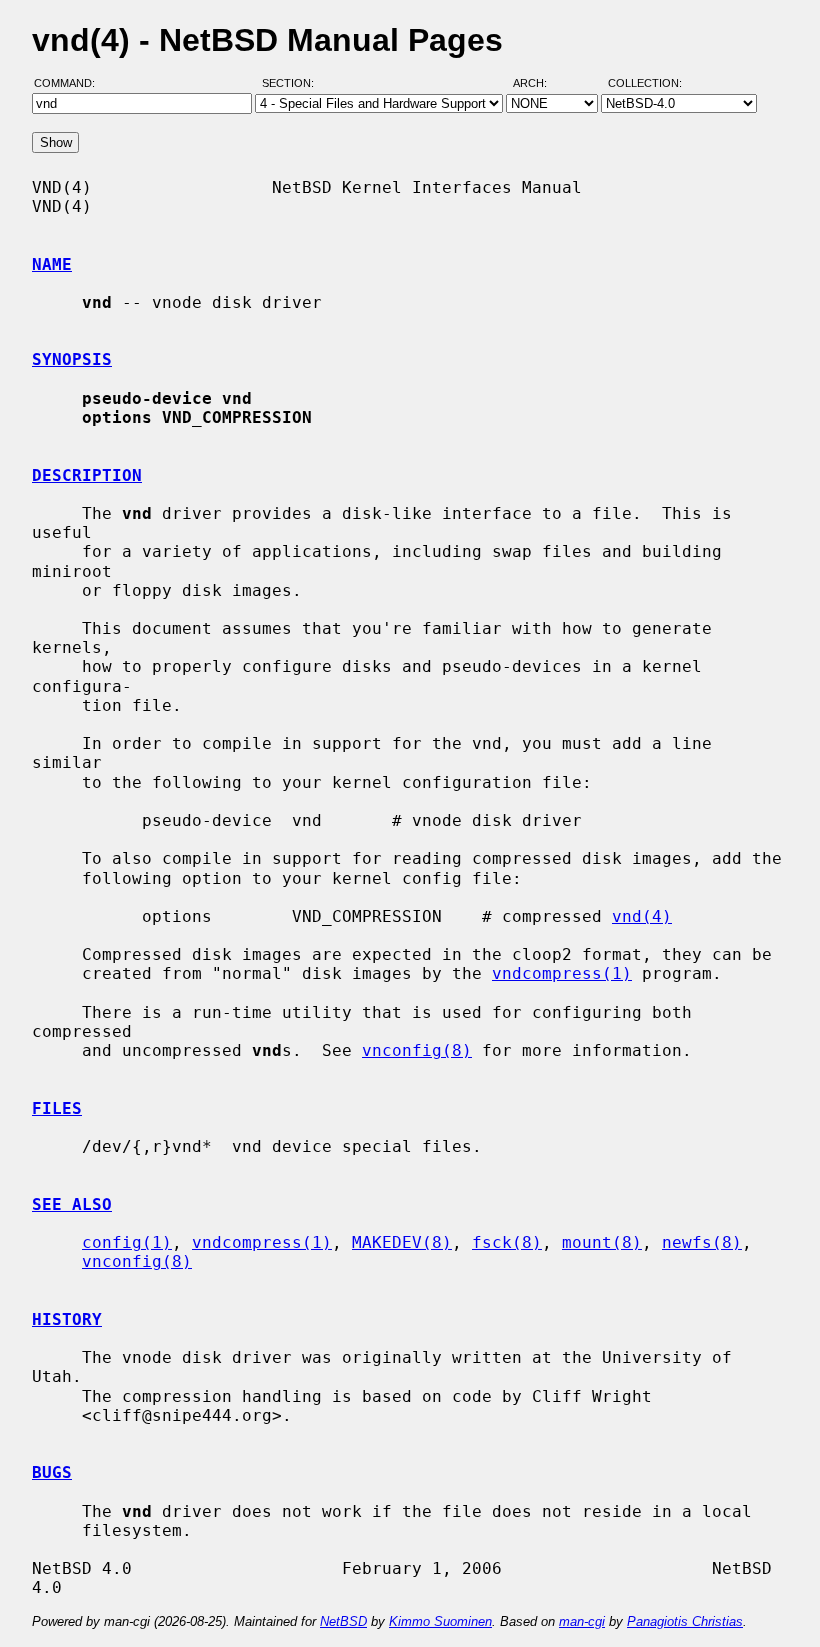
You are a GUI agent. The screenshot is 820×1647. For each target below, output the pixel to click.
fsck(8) (507, 1242)
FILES (57, 1108)
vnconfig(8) (417, 1050)
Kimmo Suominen (440, 1621)
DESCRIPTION (87, 475)
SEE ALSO (72, 1204)
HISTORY (67, 1319)
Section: (292, 83)
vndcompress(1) (562, 973)
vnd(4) (642, 916)
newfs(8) (702, 1242)
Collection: (645, 83)
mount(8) (602, 1242)
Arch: (539, 83)
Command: (70, 83)
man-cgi (582, 1621)
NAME (52, 264)
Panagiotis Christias (685, 1621)
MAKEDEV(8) (402, 1242)
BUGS (52, 1472)
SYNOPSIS (72, 359)
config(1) (127, 1242)
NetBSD (343, 1621)
